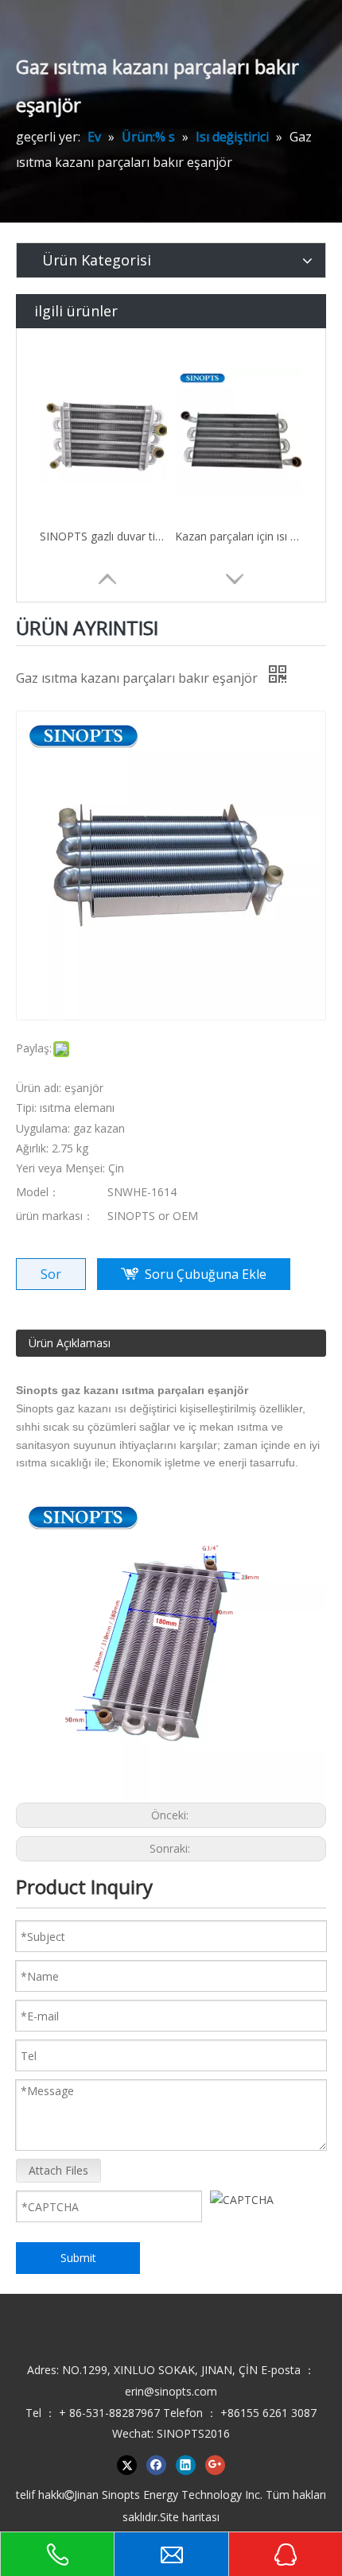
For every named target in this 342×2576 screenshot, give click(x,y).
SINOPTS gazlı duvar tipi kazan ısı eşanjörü (103, 536)
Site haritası (190, 2517)
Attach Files (58, 2170)
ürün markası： (55, 1216)
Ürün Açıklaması (70, 1343)
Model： (38, 1192)
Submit (78, 2258)
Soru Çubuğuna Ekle (206, 1274)
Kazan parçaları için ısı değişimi (239, 536)
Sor (51, 1274)
